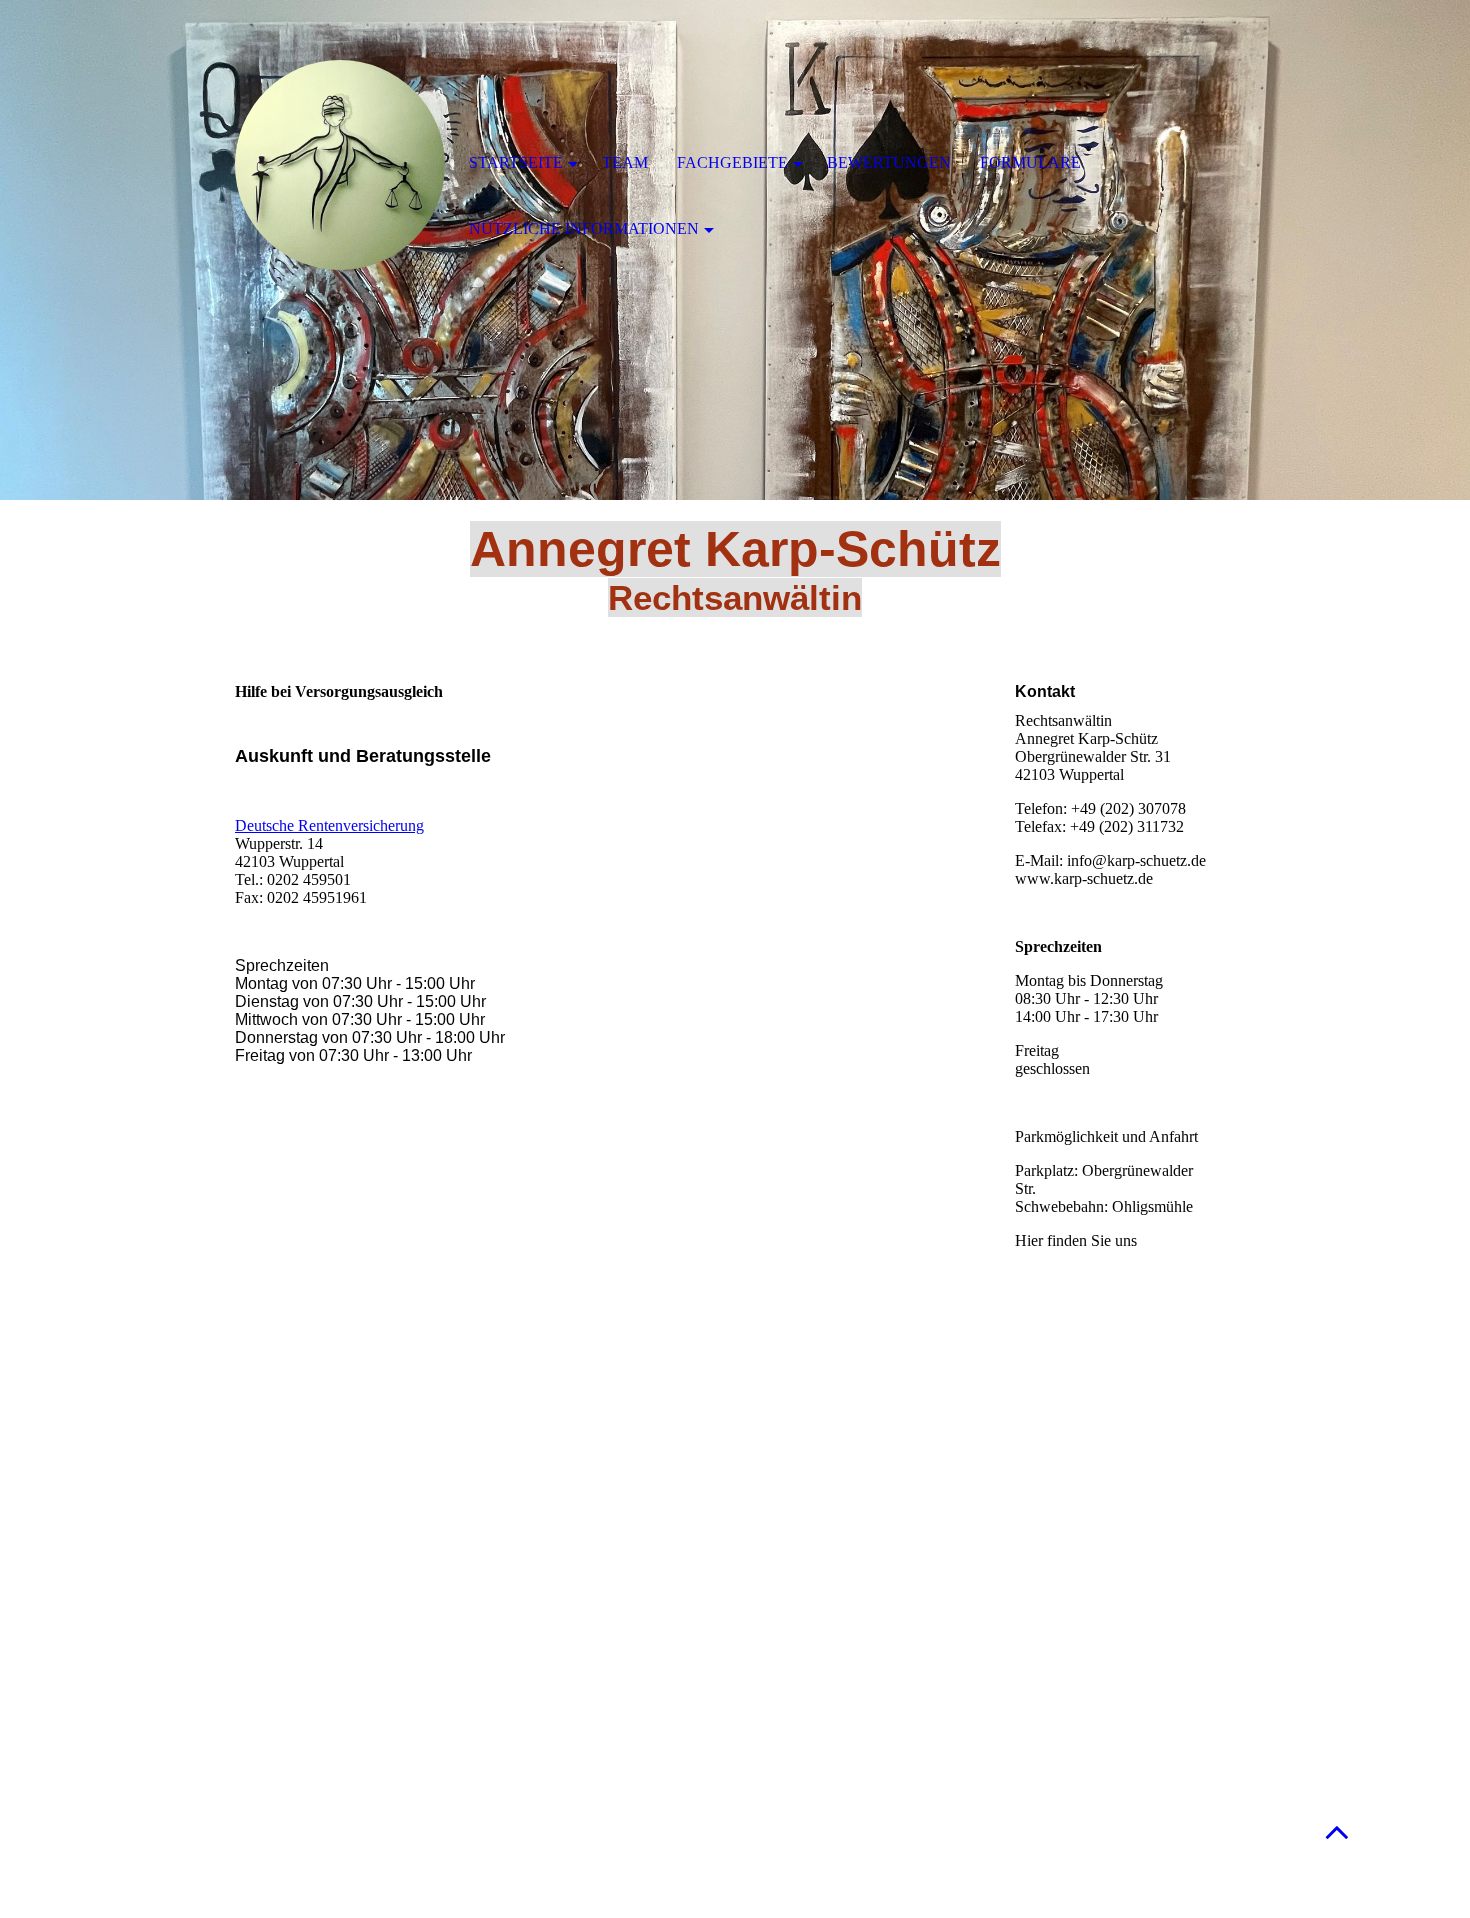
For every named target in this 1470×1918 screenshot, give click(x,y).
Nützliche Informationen (584, 228)
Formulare (1030, 162)
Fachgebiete (732, 162)
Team (625, 162)
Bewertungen (889, 162)
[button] (1337, 1831)
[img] (340, 165)
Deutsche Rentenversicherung (329, 825)
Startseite (516, 162)
